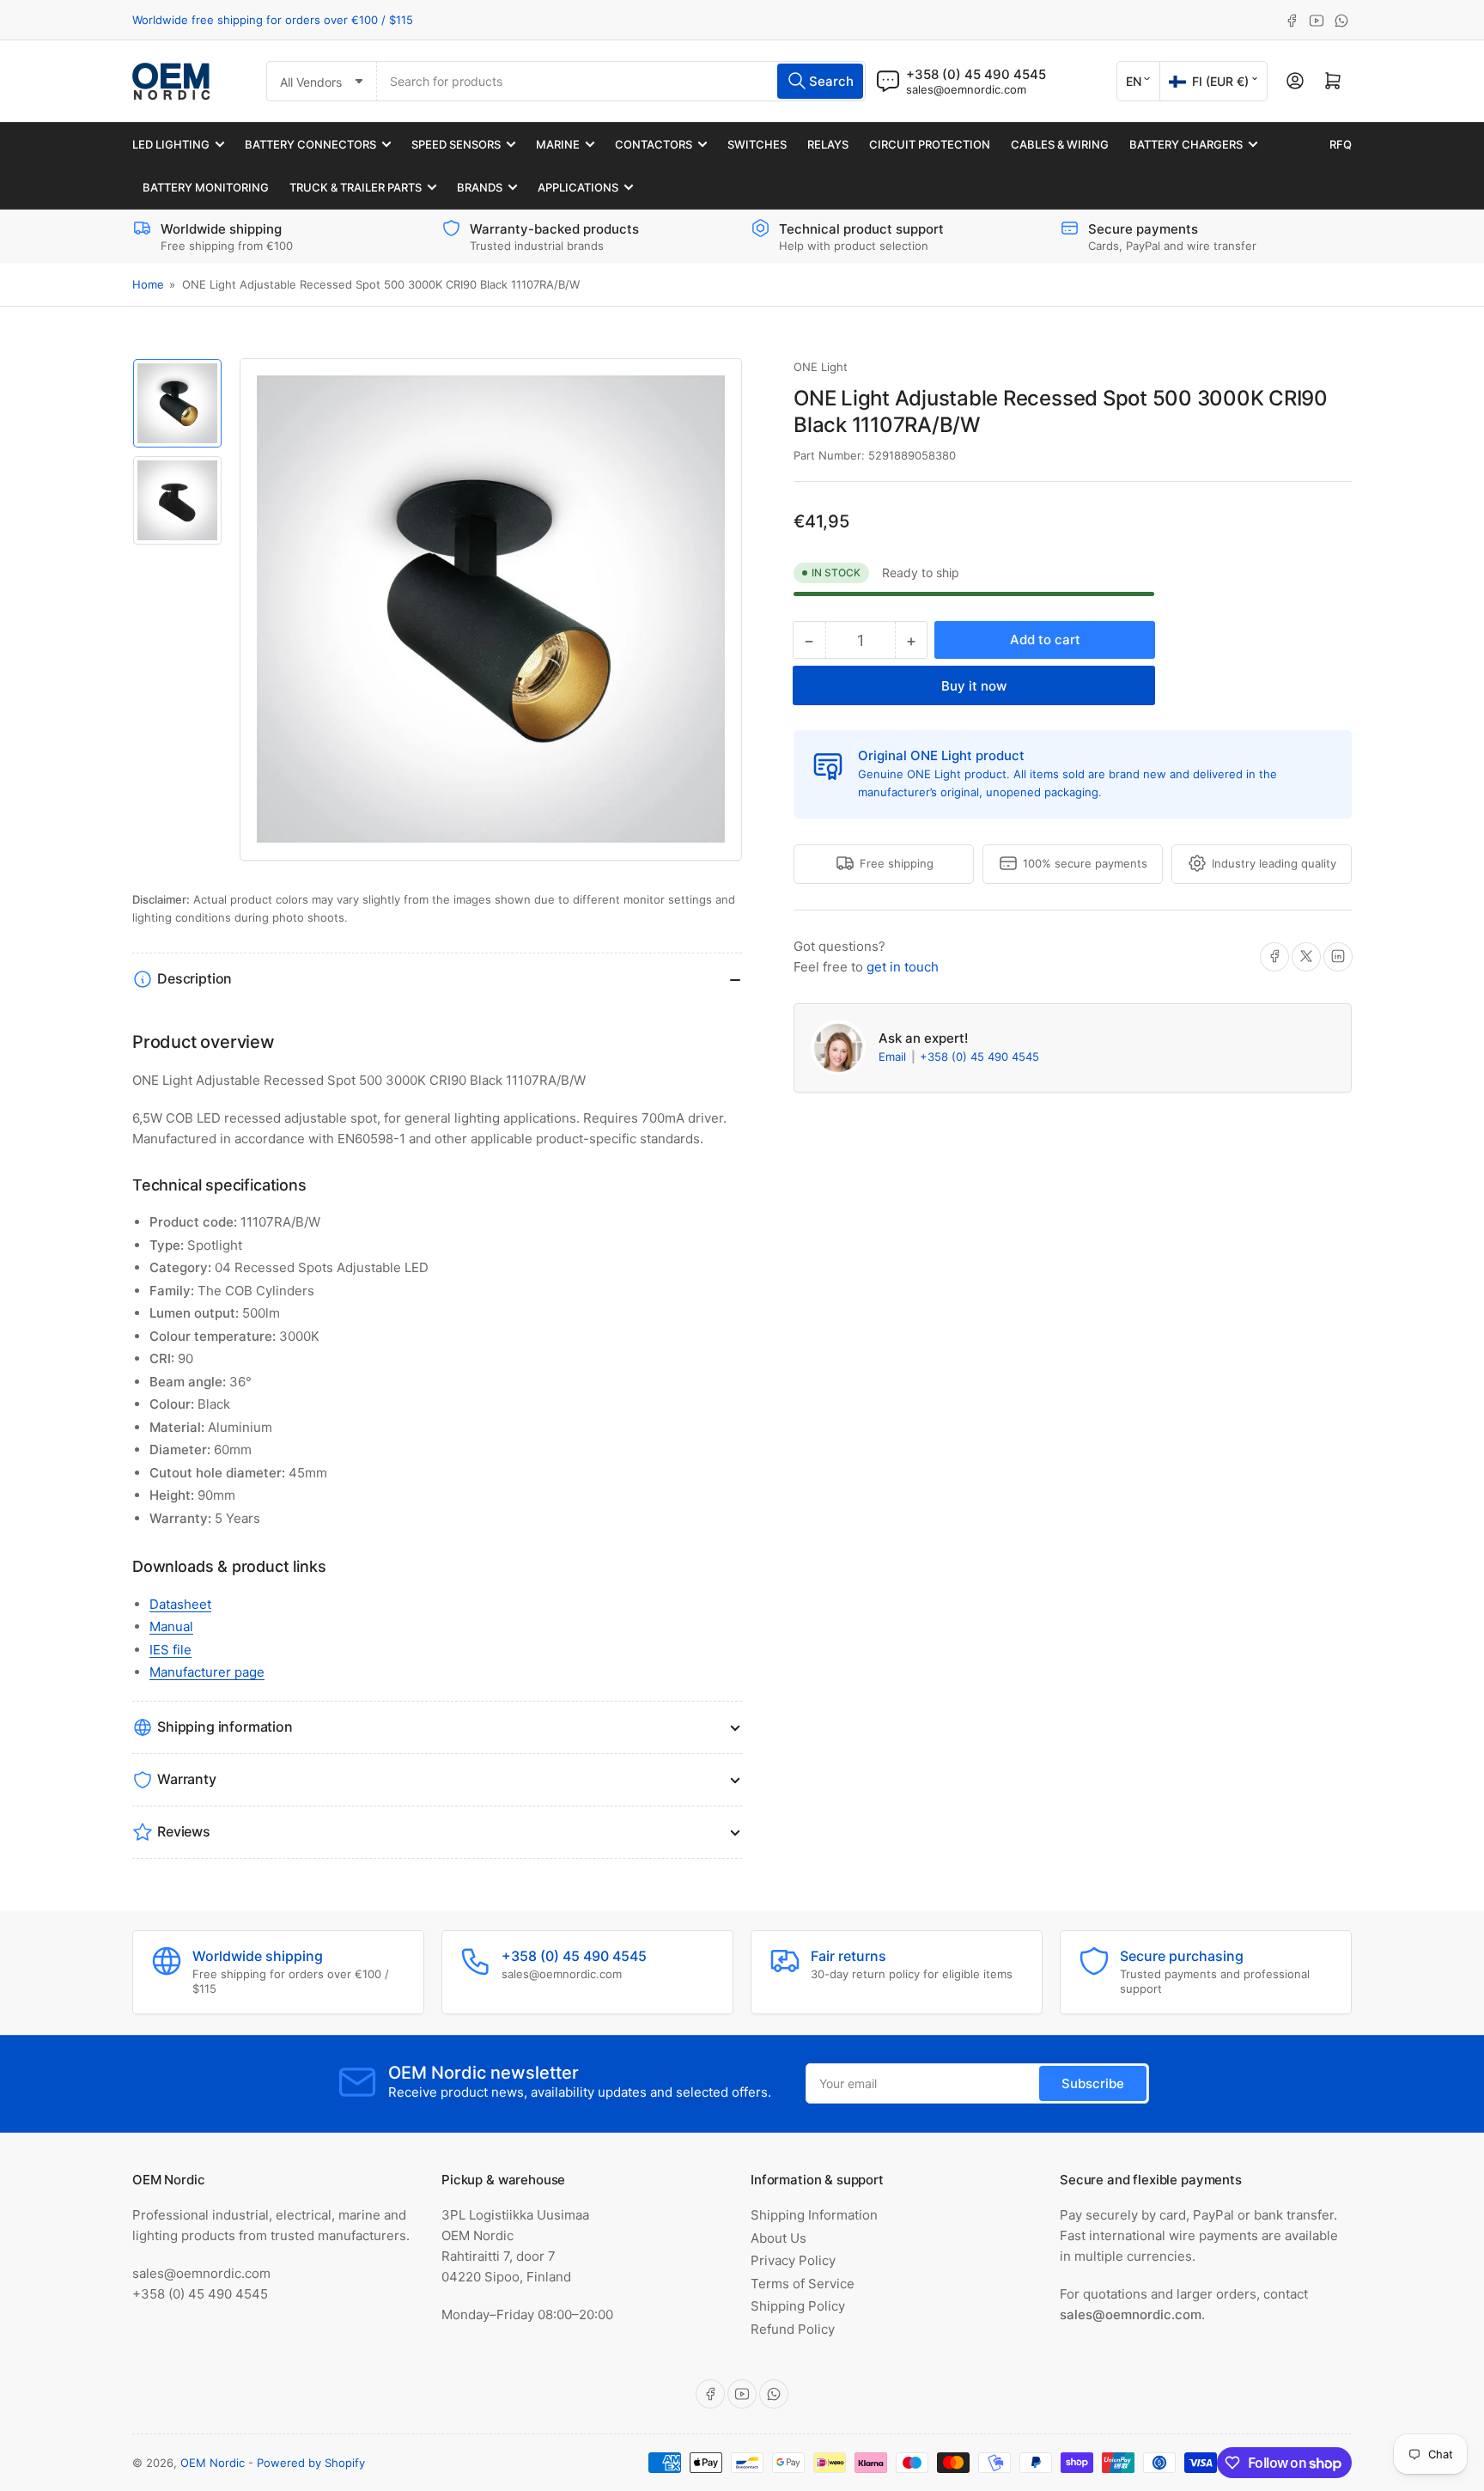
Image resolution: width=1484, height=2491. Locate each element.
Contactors (654, 144)
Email (894, 1057)
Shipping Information (814, 2215)
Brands (480, 187)
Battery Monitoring (206, 187)
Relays (828, 144)
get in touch (903, 966)
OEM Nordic (213, 2463)
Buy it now (974, 686)
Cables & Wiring (1060, 144)
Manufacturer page (207, 1672)
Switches (757, 144)
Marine (558, 144)
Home (148, 284)
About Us (778, 2238)
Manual (171, 1626)
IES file (170, 1650)
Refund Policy (793, 2329)
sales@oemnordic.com (966, 89)
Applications (578, 187)
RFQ (1341, 144)
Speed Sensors (456, 144)
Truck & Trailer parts (356, 187)
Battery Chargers (1186, 144)
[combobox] (621, 81)
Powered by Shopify (311, 2463)
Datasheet (180, 1604)
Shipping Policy (798, 2306)
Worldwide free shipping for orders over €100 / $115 (273, 20)
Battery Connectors (310, 144)
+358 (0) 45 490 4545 (979, 1057)
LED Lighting (171, 144)
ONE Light (821, 367)
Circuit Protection (930, 144)
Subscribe (1093, 2083)
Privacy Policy (793, 2260)
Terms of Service (803, 2284)
